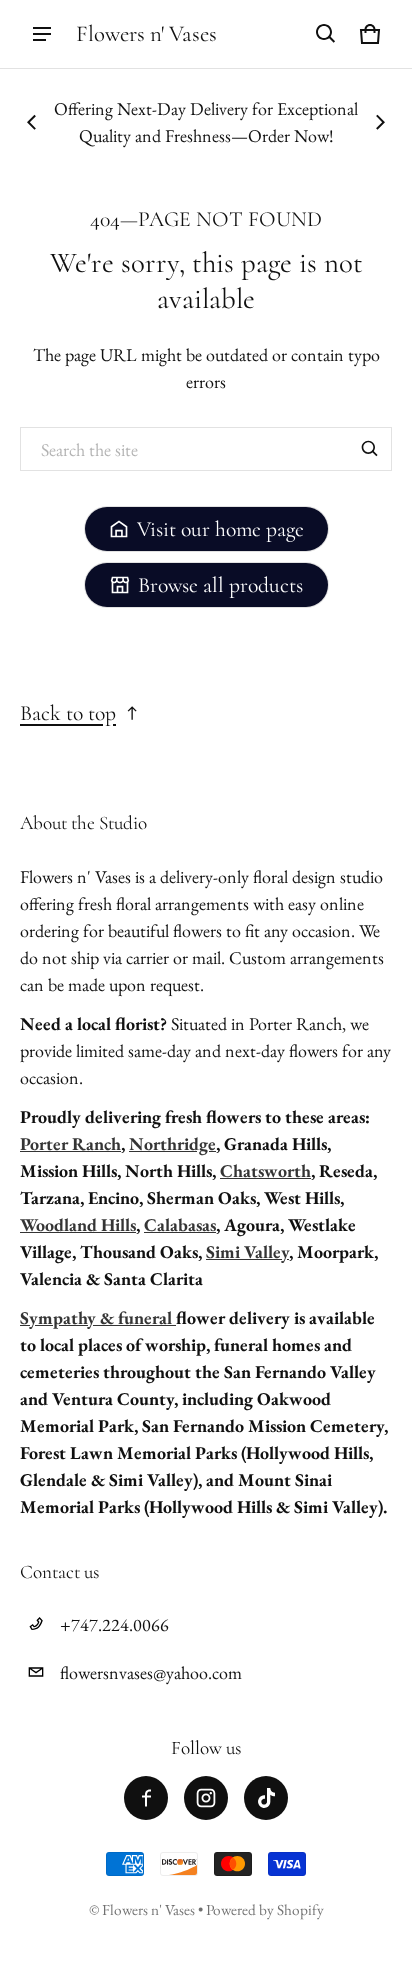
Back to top (68, 713)
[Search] (370, 449)
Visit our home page (220, 529)
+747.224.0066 (114, 1624)
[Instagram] (206, 1798)
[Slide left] (32, 122)
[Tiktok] (266, 1798)
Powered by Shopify (265, 1910)
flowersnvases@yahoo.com (151, 1672)
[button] (326, 34)
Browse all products (220, 585)
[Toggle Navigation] (42, 34)
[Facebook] (146, 1798)
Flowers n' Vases (150, 1910)
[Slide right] (380, 122)
